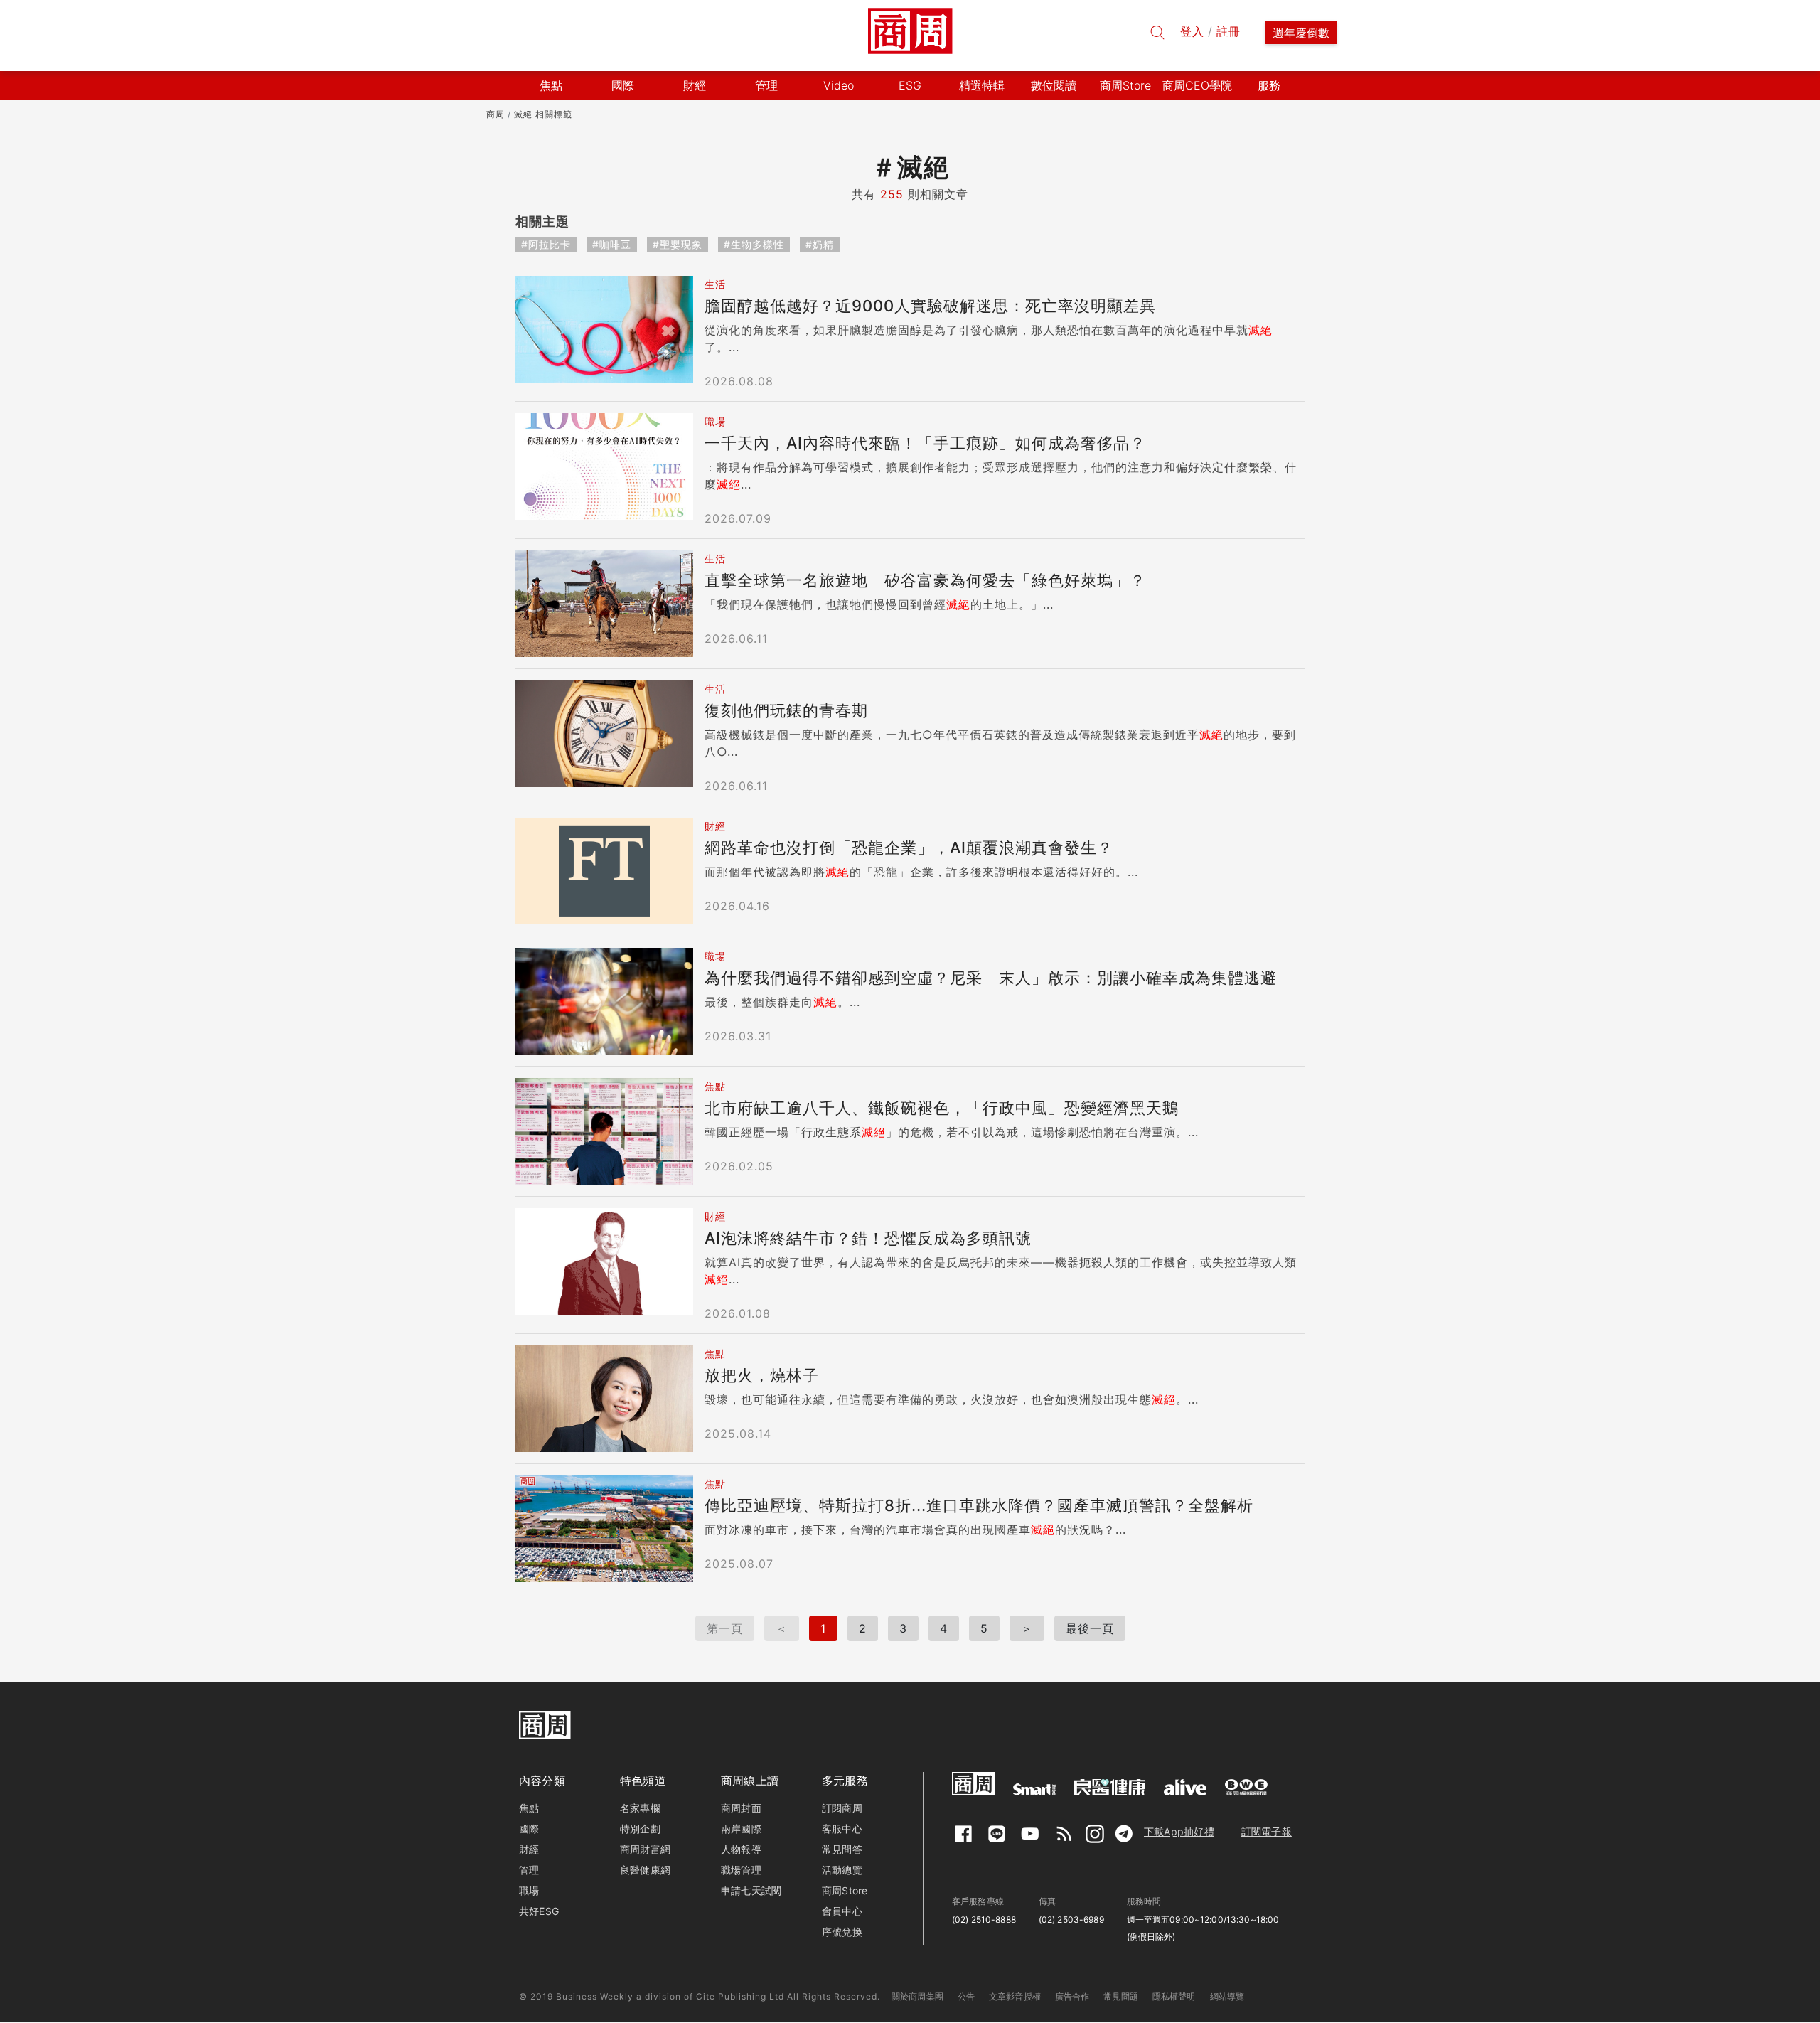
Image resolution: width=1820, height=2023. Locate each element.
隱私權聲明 (1174, 1996)
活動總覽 (842, 1870)
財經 (529, 1849)
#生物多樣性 (754, 244)
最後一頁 (1090, 1628)
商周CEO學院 (1197, 85)
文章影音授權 (1015, 1996)
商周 (496, 114)
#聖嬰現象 (678, 244)
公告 (966, 1996)
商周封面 (741, 1808)
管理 (529, 1870)
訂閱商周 (842, 1808)
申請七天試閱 (751, 1890)
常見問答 (842, 1849)
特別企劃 (640, 1829)
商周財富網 (645, 1849)
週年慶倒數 (1301, 33)
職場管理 (741, 1870)
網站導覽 (1227, 1996)
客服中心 (842, 1829)
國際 (529, 1829)
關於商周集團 (917, 1996)
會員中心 (842, 1911)
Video (839, 85)
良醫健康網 (645, 1870)
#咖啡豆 (612, 244)
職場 (529, 1890)
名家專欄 (640, 1808)
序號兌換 (842, 1932)
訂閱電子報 (1267, 1831)
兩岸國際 (741, 1829)
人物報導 (741, 1849)
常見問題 (1121, 1996)
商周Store (1125, 85)
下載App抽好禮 (1179, 1831)
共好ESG (539, 1911)
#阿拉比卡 (546, 244)
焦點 (529, 1808)
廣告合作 (1072, 1996)
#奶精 (820, 244)
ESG (910, 85)
